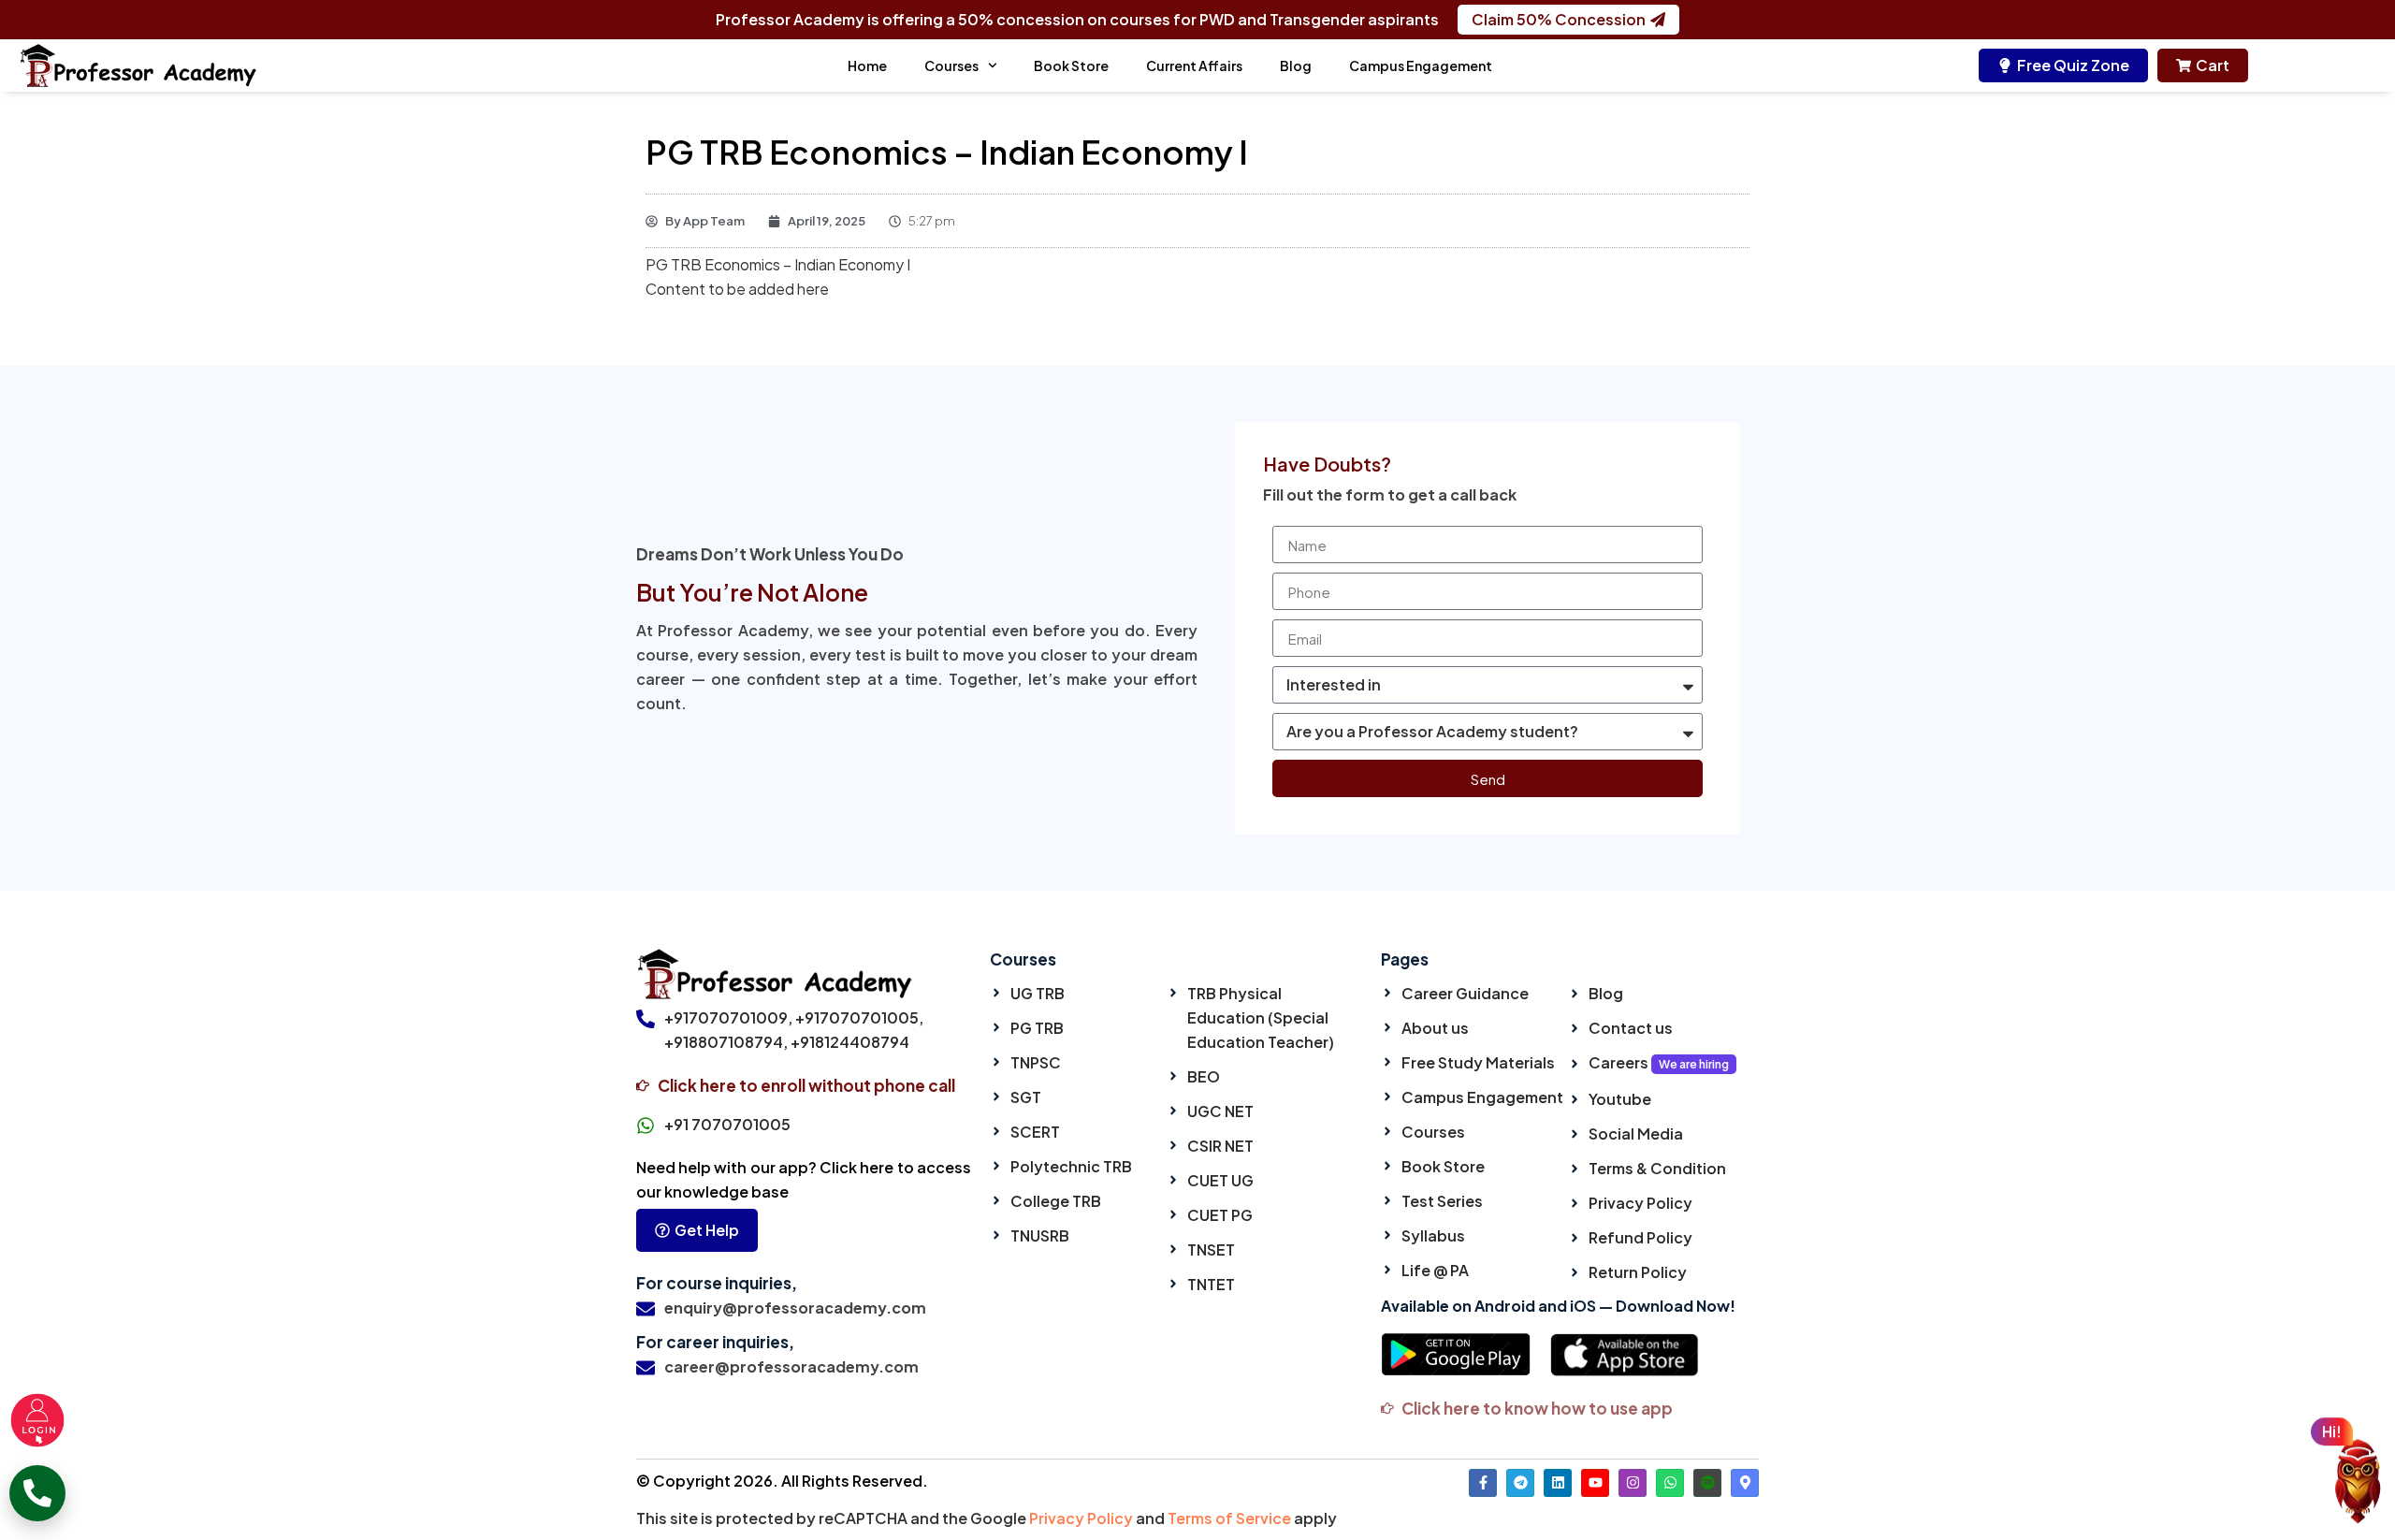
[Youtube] (1595, 1483)
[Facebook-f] (1483, 1483)
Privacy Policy (1081, 1518)
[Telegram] (1520, 1483)
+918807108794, (726, 1042)
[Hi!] (2358, 1485)
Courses (951, 65)
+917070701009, (728, 1017)
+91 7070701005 (727, 1124)
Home (867, 65)
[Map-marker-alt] (1745, 1483)
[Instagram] (1633, 1483)
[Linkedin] (1558, 1483)
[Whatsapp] (1670, 1483)
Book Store (1071, 65)
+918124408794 (850, 1042)
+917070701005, (859, 1017)
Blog (1296, 65)
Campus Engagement (1421, 65)
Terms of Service (1229, 1518)
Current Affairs (1194, 65)
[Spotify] (1707, 1483)
